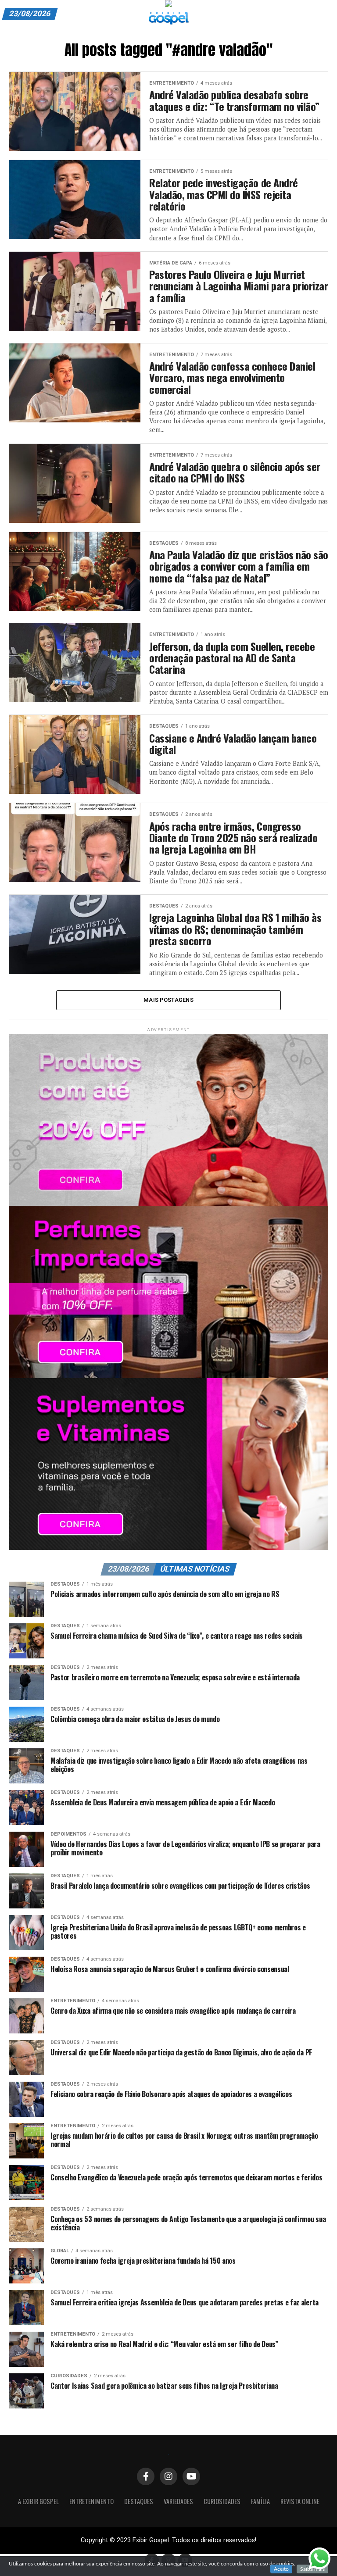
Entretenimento (91, 2501)
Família (260, 2501)
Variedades (178, 2501)
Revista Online (300, 2501)
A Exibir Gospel (38, 2501)
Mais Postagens (168, 1000)
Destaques (139, 2501)
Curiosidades (222, 2501)
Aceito (281, 2569)
